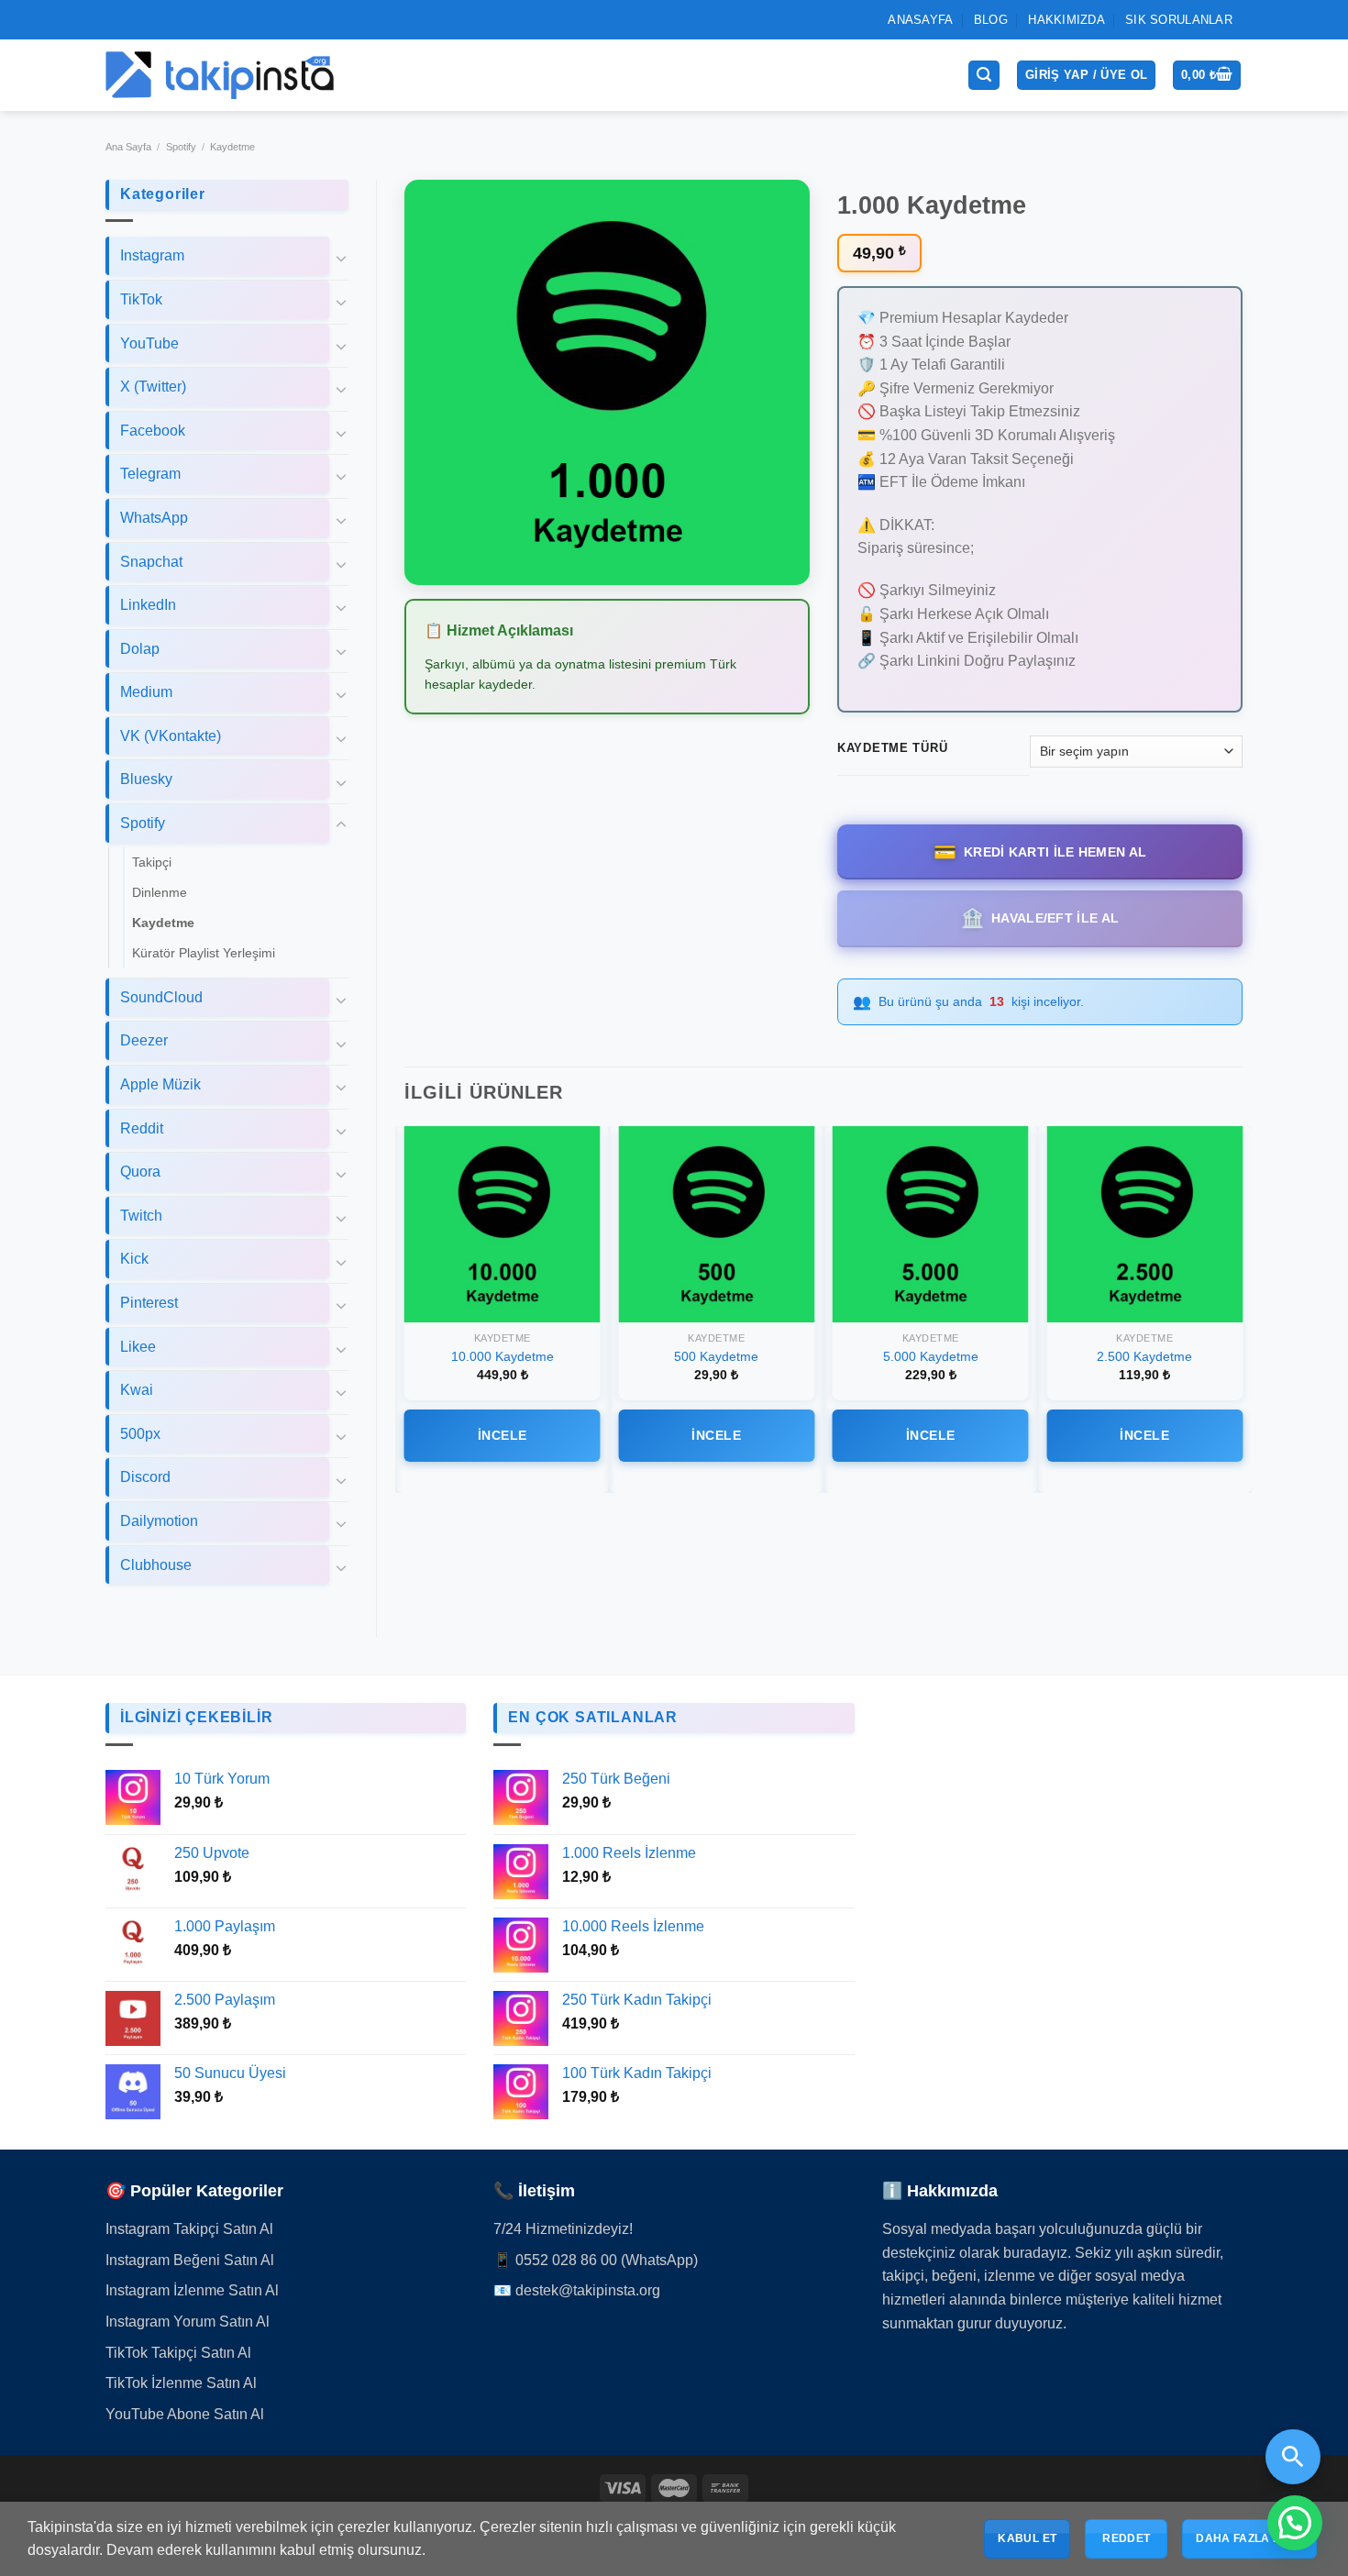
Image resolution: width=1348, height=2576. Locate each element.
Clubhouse (156, 1566)
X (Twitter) (153, 388)
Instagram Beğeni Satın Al (190, 2262)
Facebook (153, 432)
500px (140, 1436)
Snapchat (151, 563)
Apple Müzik (160, 1086)
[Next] (1242, 1310)
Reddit (142, 1129)
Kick (134, 1260)
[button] (1295, 2523)
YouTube (149, 344)
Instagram (152, 257)
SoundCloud (161, 999)
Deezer (144, 1042)
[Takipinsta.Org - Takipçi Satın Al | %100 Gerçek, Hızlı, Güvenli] (220, 77)
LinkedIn (148, 607)
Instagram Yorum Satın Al (188, 2323)
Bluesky (146, 781)
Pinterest (149, 1305)
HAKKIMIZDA (1066, 21)
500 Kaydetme (716, 1358)
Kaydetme (232, 149)
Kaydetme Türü (892, 750)
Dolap (140, 650)
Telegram (150, 475)
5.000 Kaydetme (931, 1358)
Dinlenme (160, 894)
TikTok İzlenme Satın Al (181, 2385)
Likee (138, 1348)
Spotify (181, 149)
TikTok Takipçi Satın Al (178, 2354)
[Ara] (984, 77)
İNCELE (503, 1437)
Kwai (137, 1392)
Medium (146, 694)
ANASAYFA (920, 21)
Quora (140, 1173)
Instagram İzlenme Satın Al (192, 2292)
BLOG (991, 21)
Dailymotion (159, 1523)
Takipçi (152, 863)
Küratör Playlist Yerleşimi (204, 955)
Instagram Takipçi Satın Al (189, 2231)
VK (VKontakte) (171, 738)
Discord (145, 1479)
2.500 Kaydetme (1144, 1358)
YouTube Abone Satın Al (185, 2416)
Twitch (141, 1217)
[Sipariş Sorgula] (1293, 2457)
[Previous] (405, 1310)
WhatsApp (154, 520)
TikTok (141, 301)
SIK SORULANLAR (1179, 21)
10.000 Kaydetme (503, 1358)
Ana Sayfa (128, 149)
